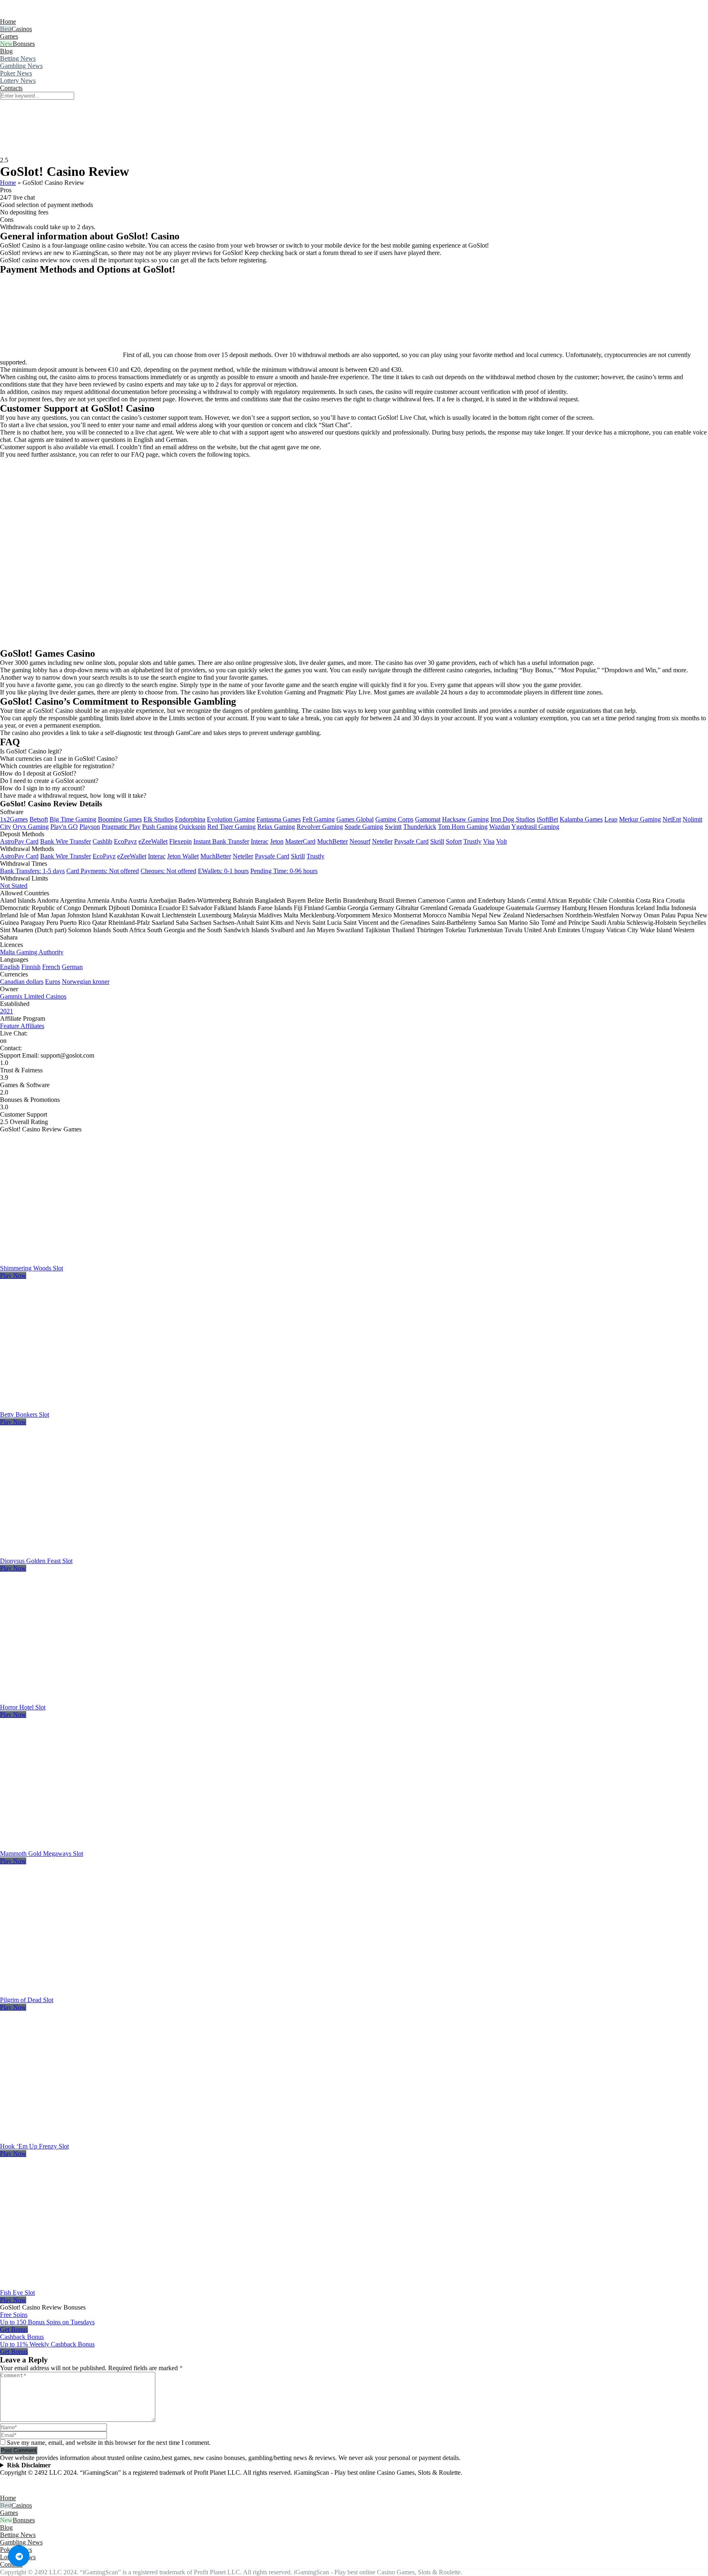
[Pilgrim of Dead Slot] (92, 1992)
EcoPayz (125, 841)
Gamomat (428, 819)
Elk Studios (158, 819)
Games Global (355, 819)
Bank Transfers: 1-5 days (32, 871)
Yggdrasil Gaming (535, 827)
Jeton (277, 841)
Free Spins (14, 2315)
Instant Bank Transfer (221, 841)
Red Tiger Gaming (231, 827)
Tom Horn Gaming (463, 827)
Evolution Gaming (231, 819)
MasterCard (300, 841)
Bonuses (24, 44)
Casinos (22, 29)
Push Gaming (160, 827)
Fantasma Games (279, 819)
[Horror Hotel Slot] (92, 1700)
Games (9, 36)
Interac (260, 841)
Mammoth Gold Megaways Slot (42, 1853)
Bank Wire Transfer (66, 841)
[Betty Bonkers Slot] (92, 1407)
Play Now (13, 1275)
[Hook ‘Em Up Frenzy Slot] (92, 2139)
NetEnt (672, 819)
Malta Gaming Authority (32, 952)
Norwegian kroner (86, 982)
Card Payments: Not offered (103, 871)
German (72, 967)
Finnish (31, 967)
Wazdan (500, 827)
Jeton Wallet (183, 856)
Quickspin (192, 827)
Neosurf (360, 841)
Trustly (472, 841)
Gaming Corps (394, 819)
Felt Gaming (319, 819)
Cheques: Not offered (168, 871)
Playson (90, 827)
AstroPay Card (19, 841)
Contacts (11, 88)
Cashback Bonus (22, 2337)
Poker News (16, 73)
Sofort (454, 841)
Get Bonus (14, 2329)
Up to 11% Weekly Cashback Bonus (47, 2344)
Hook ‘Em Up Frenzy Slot (34, 2146)
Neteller (382, 841)
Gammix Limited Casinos (33, 996)
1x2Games (14, 819)
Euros (53, 982)
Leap (611, 819)
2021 (7, 1011)
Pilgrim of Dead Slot (27, 2000)
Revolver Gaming (320, 827)
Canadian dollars (22, 982)
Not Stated (14, 886)
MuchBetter (332, 841)
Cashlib (102, 841)
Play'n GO (64, 827)
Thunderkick (420, 827)
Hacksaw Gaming (465, 819)
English (10, 967)
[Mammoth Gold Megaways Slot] (92, 1846)
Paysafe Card (411, 841)
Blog (6, 51)
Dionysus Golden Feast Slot (36, 1561)
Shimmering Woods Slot (32, 1268)
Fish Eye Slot (17, 2293)
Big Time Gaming (73, 819)
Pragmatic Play (121, 827)
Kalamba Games (581, 819)
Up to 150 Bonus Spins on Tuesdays (47, 2322)
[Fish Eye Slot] (92, 2285)
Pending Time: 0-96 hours (284, 871)
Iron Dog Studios (513, 819)
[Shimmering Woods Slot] (92, 1261)
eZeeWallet (153, 841)
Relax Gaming (276, 827)
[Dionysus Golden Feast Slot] (92, 1553)
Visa (489, 841)
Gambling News (21, 66)
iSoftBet (547, 819)
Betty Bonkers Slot (25, 1414)
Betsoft (39, 819)
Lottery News (18, 81)
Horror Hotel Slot (23, 1707)
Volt (501, 841)
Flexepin (180, 841)
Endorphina (190, 819)
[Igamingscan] (36, 14)
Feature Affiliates (22, 1026)
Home (8, 22)
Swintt (393, 827)
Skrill (437, 841)
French (51, 967)
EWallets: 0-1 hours (223, 871)
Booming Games (120, 819)
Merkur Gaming (640, 819)
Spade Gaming (364, 827)
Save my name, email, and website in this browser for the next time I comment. (109, 2443)
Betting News (18, 58)
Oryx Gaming (31, 827)
